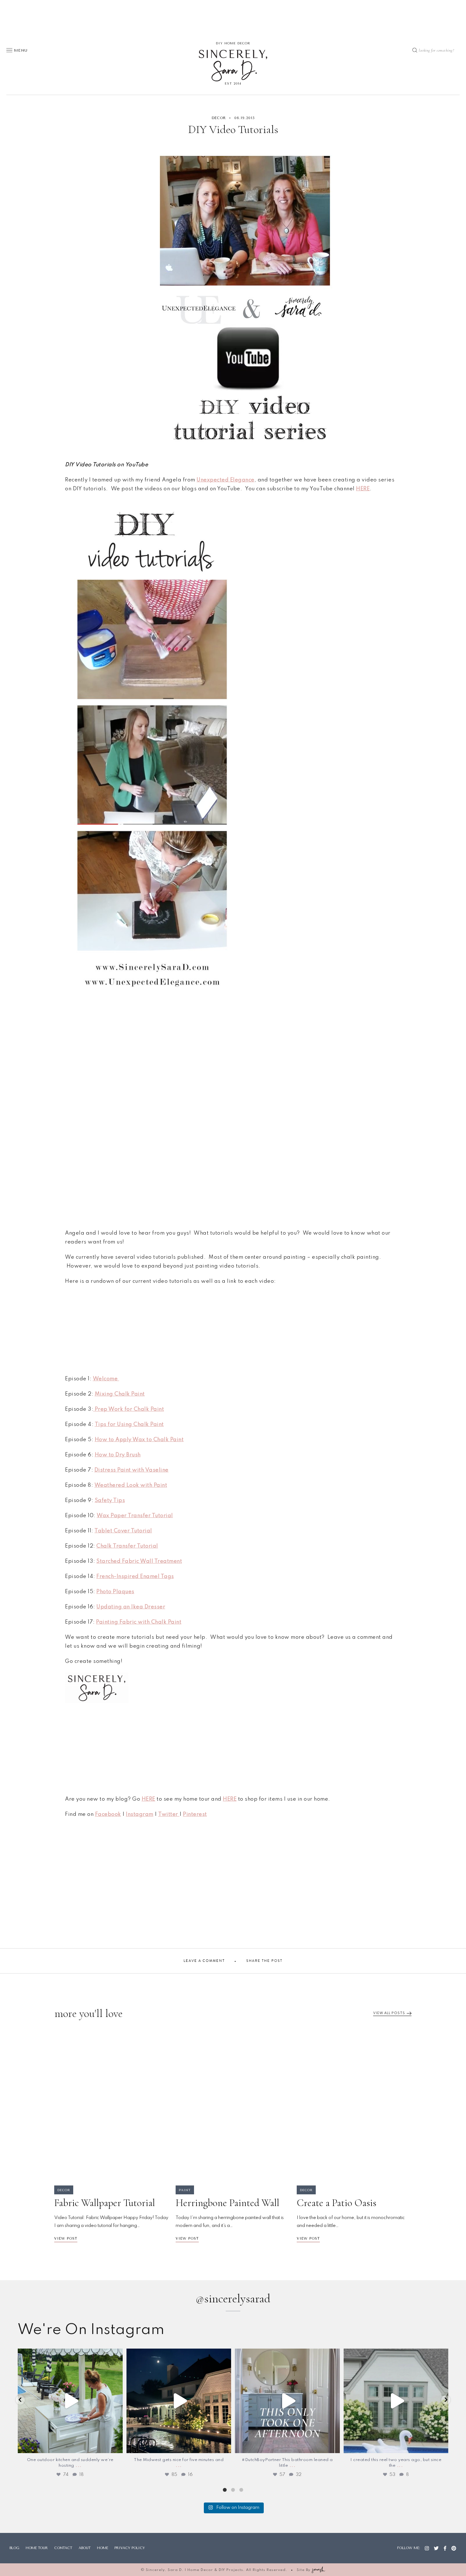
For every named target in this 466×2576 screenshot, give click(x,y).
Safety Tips (110, 1501)
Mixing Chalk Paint (120, 1394)
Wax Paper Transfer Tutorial (135, 1516)
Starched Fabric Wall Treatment (139, 1561)
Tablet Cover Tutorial (123, 1531)
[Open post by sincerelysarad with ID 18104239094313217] (396, 2401)
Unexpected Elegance (226, 480)
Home (103, 2548)
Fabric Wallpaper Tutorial (105, 2203)
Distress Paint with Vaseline (132, 1470)
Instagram (140, 1814)
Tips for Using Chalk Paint (129, 1425)
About (85, 2548)
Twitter (169, 1814)
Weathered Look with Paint (131, 1485)
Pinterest (195, 1814)
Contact (63, 2548)
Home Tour (37, 2548)
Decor (219, 118)
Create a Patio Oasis (337, 2203)
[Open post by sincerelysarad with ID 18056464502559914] (70, 2401)
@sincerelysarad (233, 2299)
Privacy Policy (130, 2548)
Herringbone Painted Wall (227, 2203)
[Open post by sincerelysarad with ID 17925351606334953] (287, 2401)
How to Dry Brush (118, 1455)
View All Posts (389, 2013)
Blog (14, 2548)
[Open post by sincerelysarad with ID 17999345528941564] (179, 2401)
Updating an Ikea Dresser (131, 1607)
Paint (185, 2190)
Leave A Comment (204, 1961)
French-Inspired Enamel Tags (135, 1577)
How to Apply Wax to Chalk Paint (139, 1440)
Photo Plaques (115, 1592)
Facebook (108, 1814)
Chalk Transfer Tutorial (127, 1546)
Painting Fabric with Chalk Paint (139, 1622)
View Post (66, 2239)
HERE (149, 1799)
